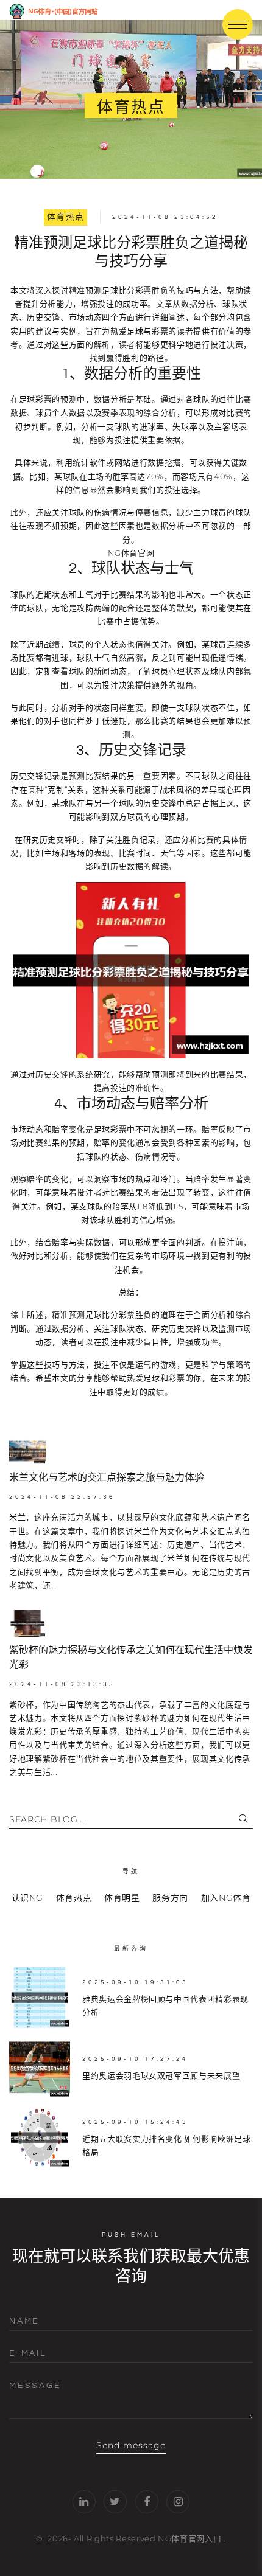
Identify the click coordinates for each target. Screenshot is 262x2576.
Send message (131, 2445)
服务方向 (170, 1898)
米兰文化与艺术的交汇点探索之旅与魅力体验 (107, 1477)
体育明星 (122, 1898)
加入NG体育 (226, 1898)
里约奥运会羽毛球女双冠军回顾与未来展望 (161, 2075)
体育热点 (66, 217)
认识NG (28, 1898)
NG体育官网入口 (189, 2538)
